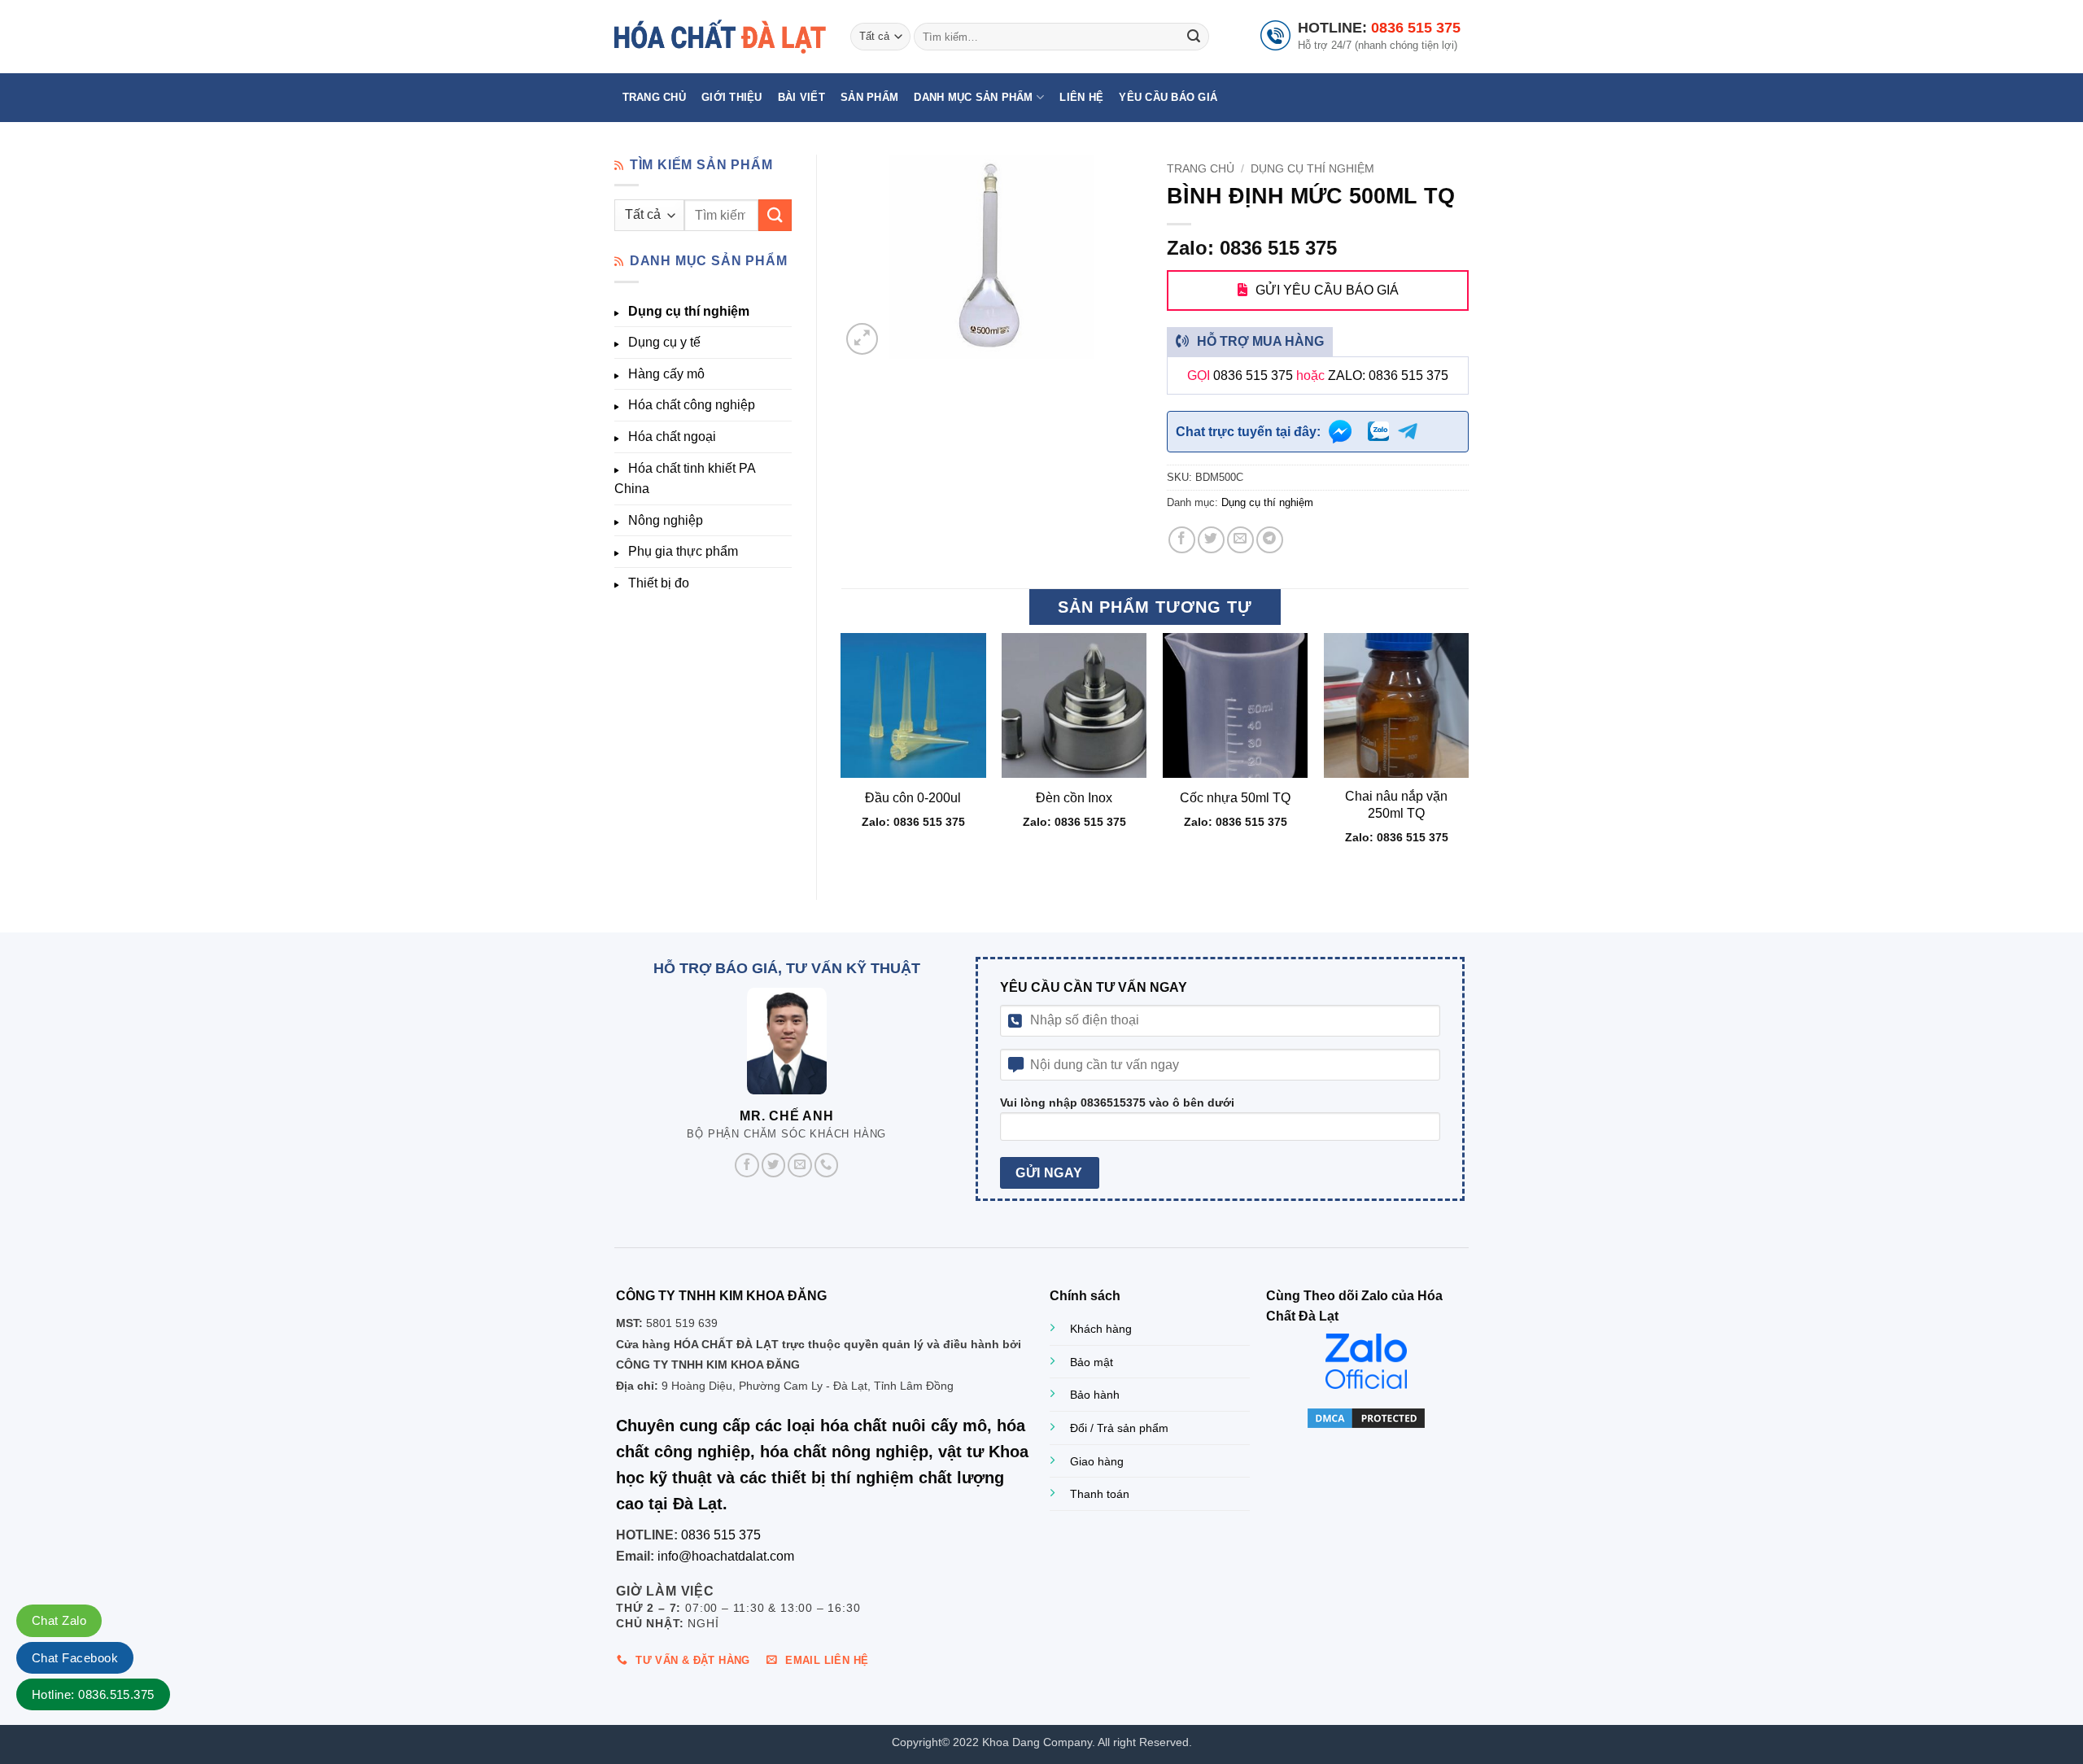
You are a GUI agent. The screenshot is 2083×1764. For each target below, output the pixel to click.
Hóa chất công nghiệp (692, 405)
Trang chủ (654, 97)
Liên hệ (1081, 97)
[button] (862, 339)
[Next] (1468, 753)
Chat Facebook (75, 1658)
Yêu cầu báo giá (1168, 97)
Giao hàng (1097, 1461)
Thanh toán (1100, 1494)
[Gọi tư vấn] (827, 1165)
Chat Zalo (59, 1620)
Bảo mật (1092, 1362)
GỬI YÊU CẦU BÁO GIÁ (1327, 290)
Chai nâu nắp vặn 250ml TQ (1396, 805)
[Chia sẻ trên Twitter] (1211, 540)
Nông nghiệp (666, 520)
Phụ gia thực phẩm (683, 551)
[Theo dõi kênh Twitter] (774, 1165)
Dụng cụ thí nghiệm (689, 311)
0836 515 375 (1416, 28)
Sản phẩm (869, 97)
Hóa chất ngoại (672, 437)
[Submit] (1194, 37)
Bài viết (801, 97)
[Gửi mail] (800, 1165)
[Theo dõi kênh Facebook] (747, 1165)
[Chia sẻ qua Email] (1240, 540)
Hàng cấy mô (666, 374)
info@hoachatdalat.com (726, 1556)
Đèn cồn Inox (1074, 798)
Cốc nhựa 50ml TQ (1235, 798)
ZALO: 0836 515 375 (1388, 376)
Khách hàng (1101, 1329)
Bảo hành (1095, 1395)
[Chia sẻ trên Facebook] (1182, 540)
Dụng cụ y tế (664, 342)
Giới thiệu (732, 97)
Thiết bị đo (659, 583)
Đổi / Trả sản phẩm (1119, 1428)
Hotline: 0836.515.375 (93, 1694)
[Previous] (842, 753)
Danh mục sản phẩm (973, 97)
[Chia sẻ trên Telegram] (1270, 540)
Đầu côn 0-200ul (913, 798)
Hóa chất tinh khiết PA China (685, 479)
